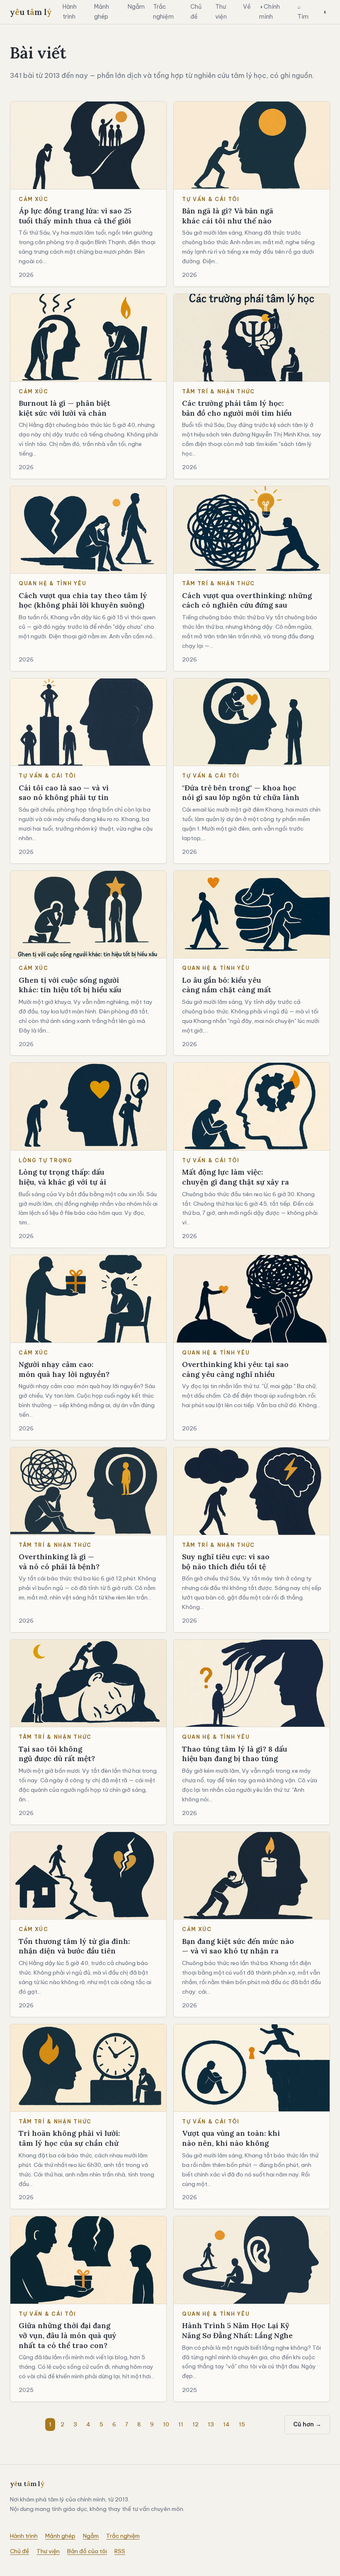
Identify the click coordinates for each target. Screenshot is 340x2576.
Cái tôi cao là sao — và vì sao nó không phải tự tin (64, 793)
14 (226, 2424)
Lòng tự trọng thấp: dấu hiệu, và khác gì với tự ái (62, 1177)
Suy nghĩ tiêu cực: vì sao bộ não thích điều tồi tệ (226, 1562)
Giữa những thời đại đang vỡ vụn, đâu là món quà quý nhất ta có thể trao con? (68, 2335)
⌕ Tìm (303, 12)
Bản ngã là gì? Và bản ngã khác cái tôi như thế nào (228, 216)
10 (166, 2424)
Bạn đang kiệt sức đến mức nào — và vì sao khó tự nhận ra (238, 1946)
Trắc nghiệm (163, 12)
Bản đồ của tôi (87, 2551)
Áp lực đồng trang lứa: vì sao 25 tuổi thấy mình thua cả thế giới (75, 216)
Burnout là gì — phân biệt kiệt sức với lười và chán (64, 408)
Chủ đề (196, 12)
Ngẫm (136, 7)
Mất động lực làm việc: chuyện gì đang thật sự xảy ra (236, 1177)
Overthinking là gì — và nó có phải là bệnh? (59, 1562)
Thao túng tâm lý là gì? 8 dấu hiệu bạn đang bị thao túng (234, 1754)
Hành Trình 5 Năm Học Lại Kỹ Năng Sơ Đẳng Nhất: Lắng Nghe (237, 2330)
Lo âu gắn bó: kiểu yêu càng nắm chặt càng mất (227, 985)
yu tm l (31, 12)
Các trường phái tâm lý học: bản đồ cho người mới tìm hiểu (237, 408)
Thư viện (221, 12)
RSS (120, 2551)
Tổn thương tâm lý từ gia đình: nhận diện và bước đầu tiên (74, 1946)
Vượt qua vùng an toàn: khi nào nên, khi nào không (231, 2138)
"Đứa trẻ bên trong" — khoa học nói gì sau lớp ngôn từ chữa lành (241, 793)
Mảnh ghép (102, 12)
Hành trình (70, 12)
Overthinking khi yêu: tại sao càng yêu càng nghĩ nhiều (235, 1369)
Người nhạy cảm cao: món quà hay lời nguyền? (64, 1369)
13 (211, 2424)
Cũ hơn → (307, 2424)
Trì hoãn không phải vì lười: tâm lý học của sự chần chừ (69, 2138)
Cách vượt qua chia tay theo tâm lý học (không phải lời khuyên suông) (83, 600)
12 (195, 2424)
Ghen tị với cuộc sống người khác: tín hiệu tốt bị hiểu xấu (70, 985)
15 (242, 2424)
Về (247, 7)
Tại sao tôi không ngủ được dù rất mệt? (57, 1754)
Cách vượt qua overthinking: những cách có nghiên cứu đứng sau (247, 600)
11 (181, 2424)
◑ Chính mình (270, 12)
